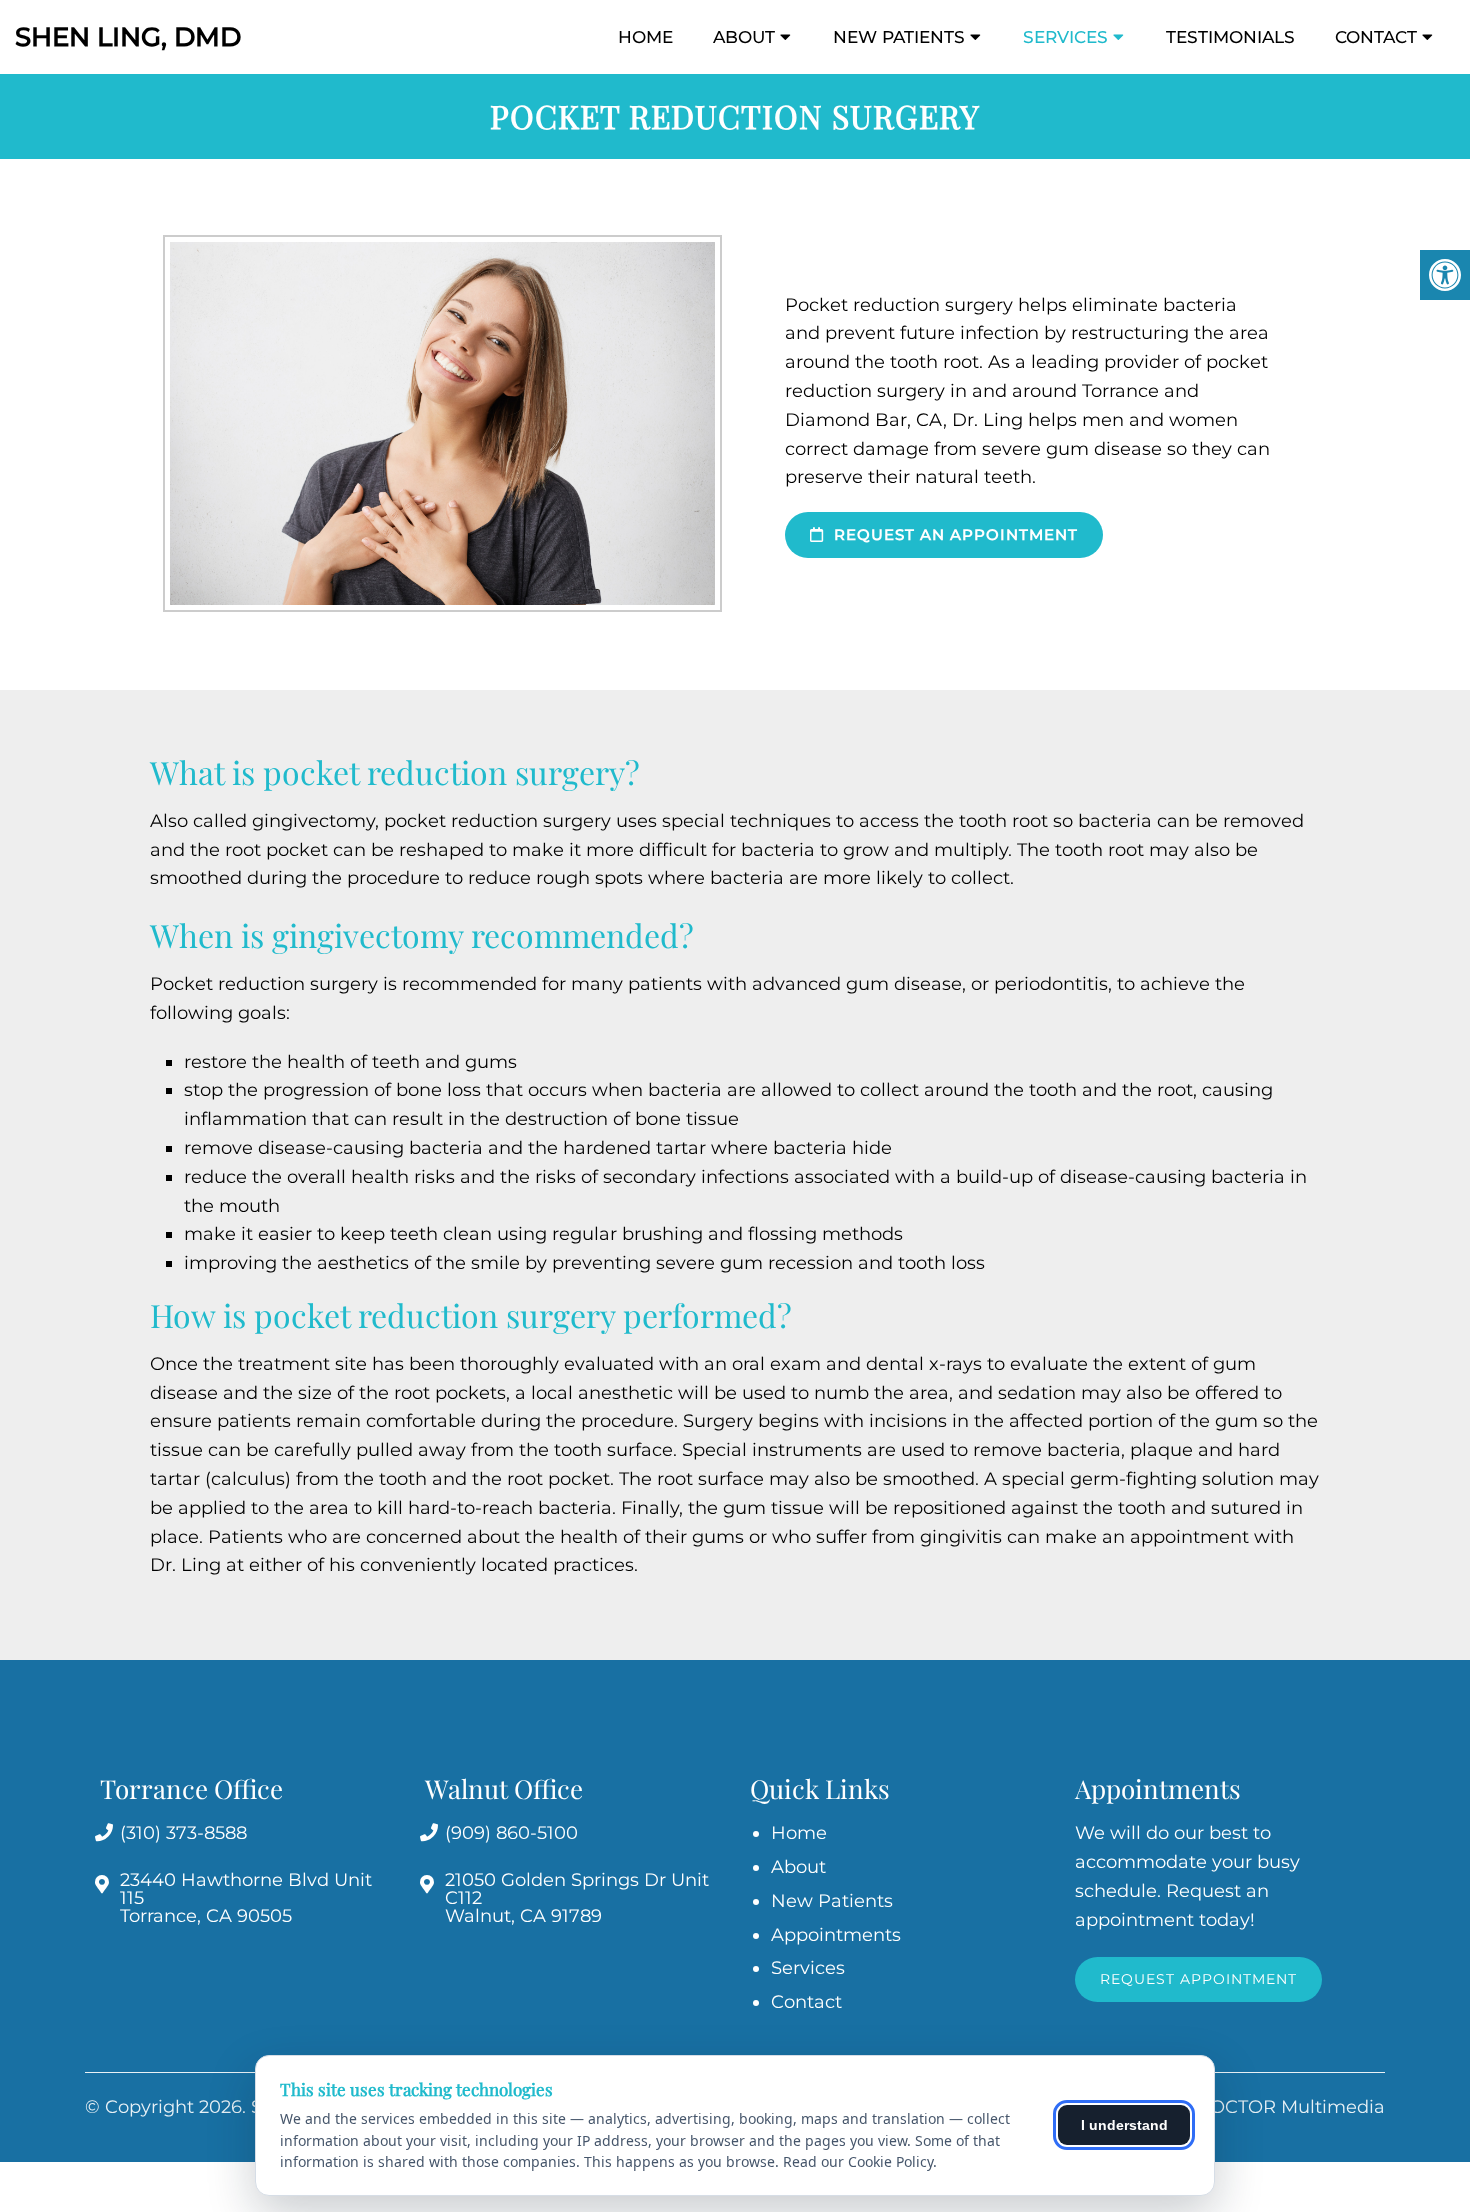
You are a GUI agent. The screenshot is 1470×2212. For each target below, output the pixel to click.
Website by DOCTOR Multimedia (1237, 2107)
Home (645, 37)
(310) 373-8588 (183, 1833)
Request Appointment (1198, 1979)
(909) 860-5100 (511, 1833)
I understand (1124, 2125)
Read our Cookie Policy (858, 2161)
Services (1065, 37)
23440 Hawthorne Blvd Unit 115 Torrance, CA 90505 (246, 1898)
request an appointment (953, 534)
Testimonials (1230, 37)
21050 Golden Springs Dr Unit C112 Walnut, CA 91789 (577, 1898)
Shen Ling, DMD (128, 37)
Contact (1376, 37)
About (744, 37)
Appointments (836, 1935)
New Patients (899, 37)
